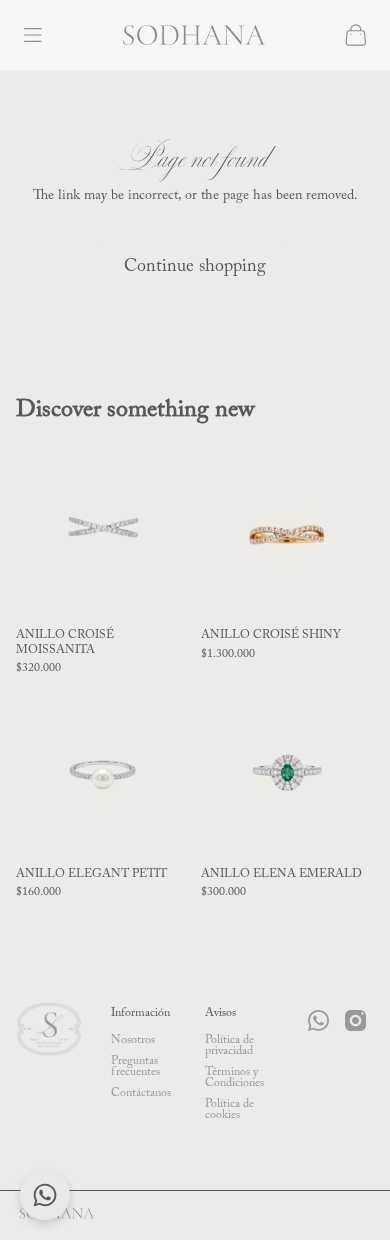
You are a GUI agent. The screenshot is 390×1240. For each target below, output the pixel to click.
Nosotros (133, 1040)
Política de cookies (229, 1109)
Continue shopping (195, 267)
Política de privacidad (229, 1045)
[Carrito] (356, 35)
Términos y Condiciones (234, 1077)
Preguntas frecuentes (135, 1066)
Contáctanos (141, 1093)
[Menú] (32, 35)
